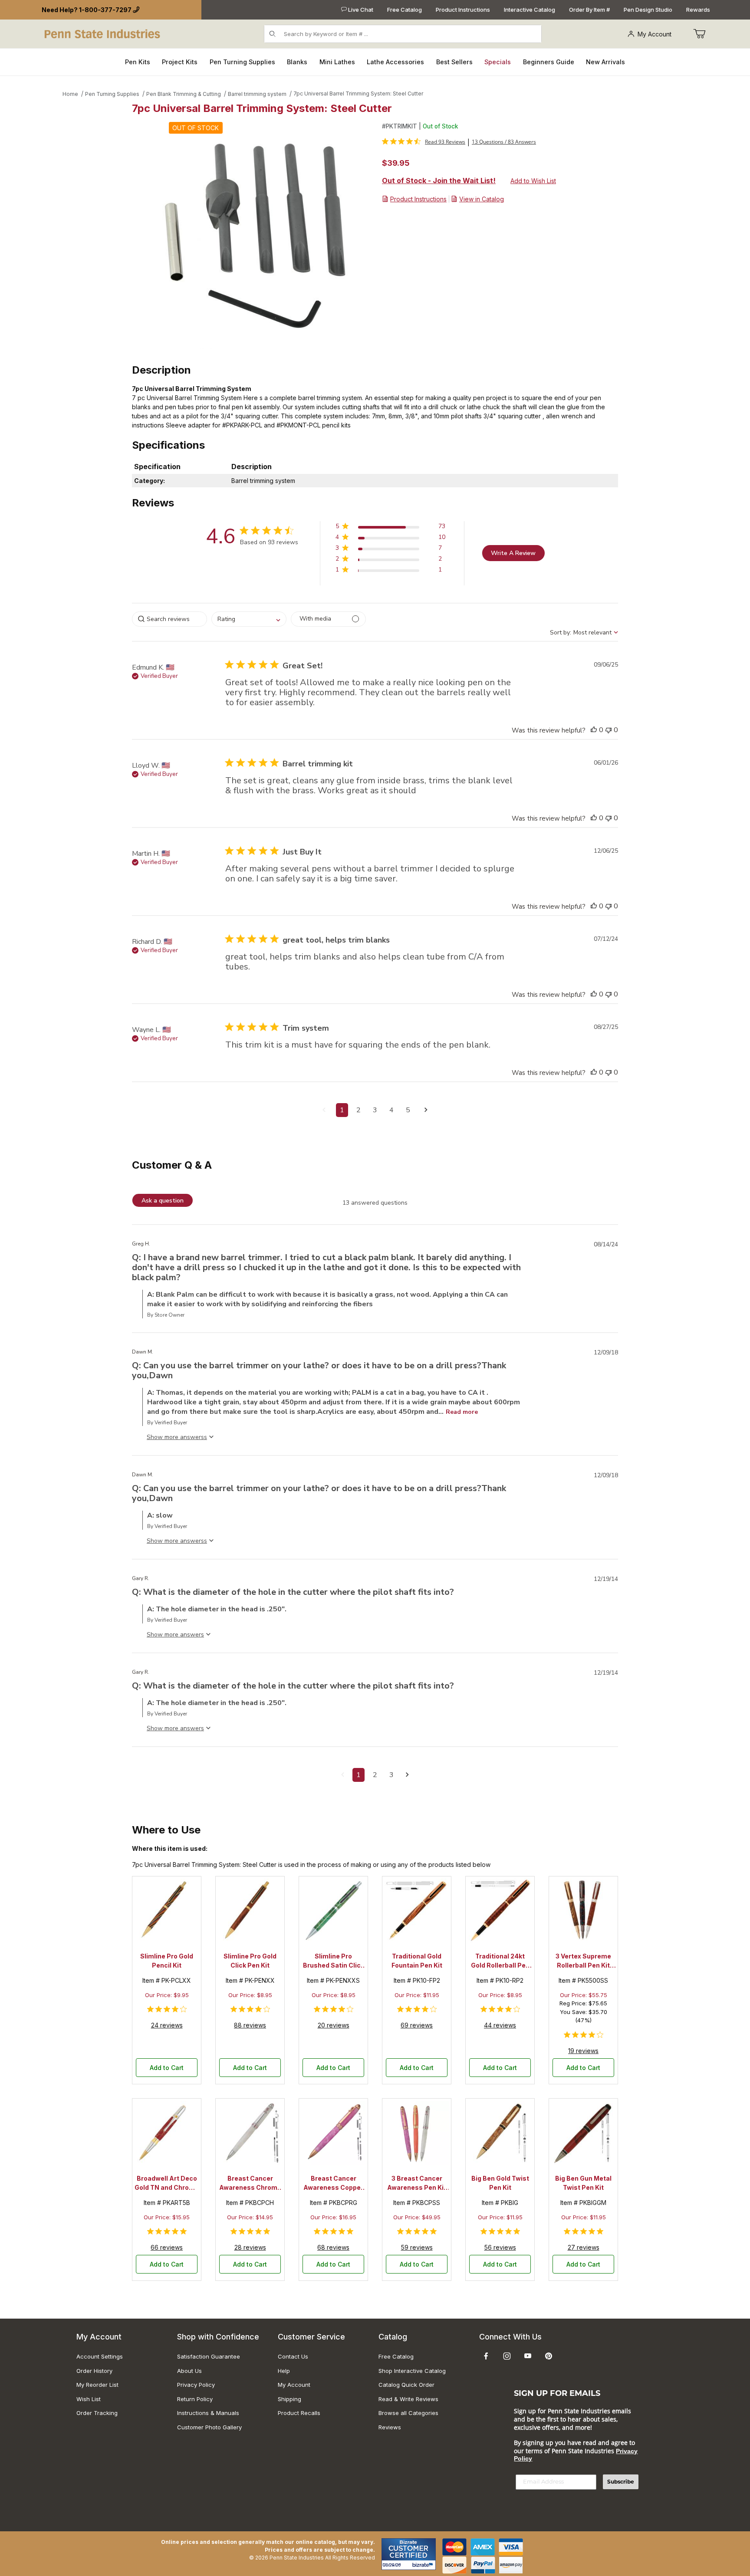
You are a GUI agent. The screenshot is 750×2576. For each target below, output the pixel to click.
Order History (94, 2371)
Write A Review (513, 553)
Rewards (698, 10)
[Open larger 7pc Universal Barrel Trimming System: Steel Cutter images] (254, 236)
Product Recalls (299, 2413)
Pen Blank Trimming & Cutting (184, 94)
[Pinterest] (548, 2356)
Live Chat (360, 10)
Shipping (289, 2399)
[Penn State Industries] (103, 33)
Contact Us (293, 2356)
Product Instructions (463, 10)
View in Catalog (482, 199)
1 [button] (342, 1110)
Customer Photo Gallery (209, 2427)
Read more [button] (462, 1412)
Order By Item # (589, 10)
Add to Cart (167, 2068)
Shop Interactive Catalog (412, 2371)
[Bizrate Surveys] (424, 2565)
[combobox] (249, 619)
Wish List (89, 2399)
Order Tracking (97, 2413)
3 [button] (375, 1110)
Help (284, 2371)
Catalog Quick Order (406, 2385)
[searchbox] (169, 619)
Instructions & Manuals (208, 2413)
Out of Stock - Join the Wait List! (439, 181)
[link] (424, 141)
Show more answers (175, 1437)
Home (70, 94)
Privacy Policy (196, 2385)
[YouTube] (528, 2356)
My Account (655, 34)
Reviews (390, 2427)
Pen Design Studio (648, 10)
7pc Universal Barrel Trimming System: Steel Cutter (358, 94)
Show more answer (174, 1635)
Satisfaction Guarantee (209, 2356)
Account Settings (100, 2356)
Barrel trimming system (257, 94)
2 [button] (359, 1110)
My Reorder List (97, 2385)
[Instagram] (507, 2356)
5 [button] (408, 1110)
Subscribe (621, 2482)
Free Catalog (405, 10)
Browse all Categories (408, 2413)
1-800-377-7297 (105, 10)
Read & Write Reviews (408, 2399)
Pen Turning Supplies (112, 94)
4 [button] (391, 1110)
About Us (189, 2371)
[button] (390, 528)
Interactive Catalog (530, 10)
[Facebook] (486, 2356)
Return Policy (195, 2399)
